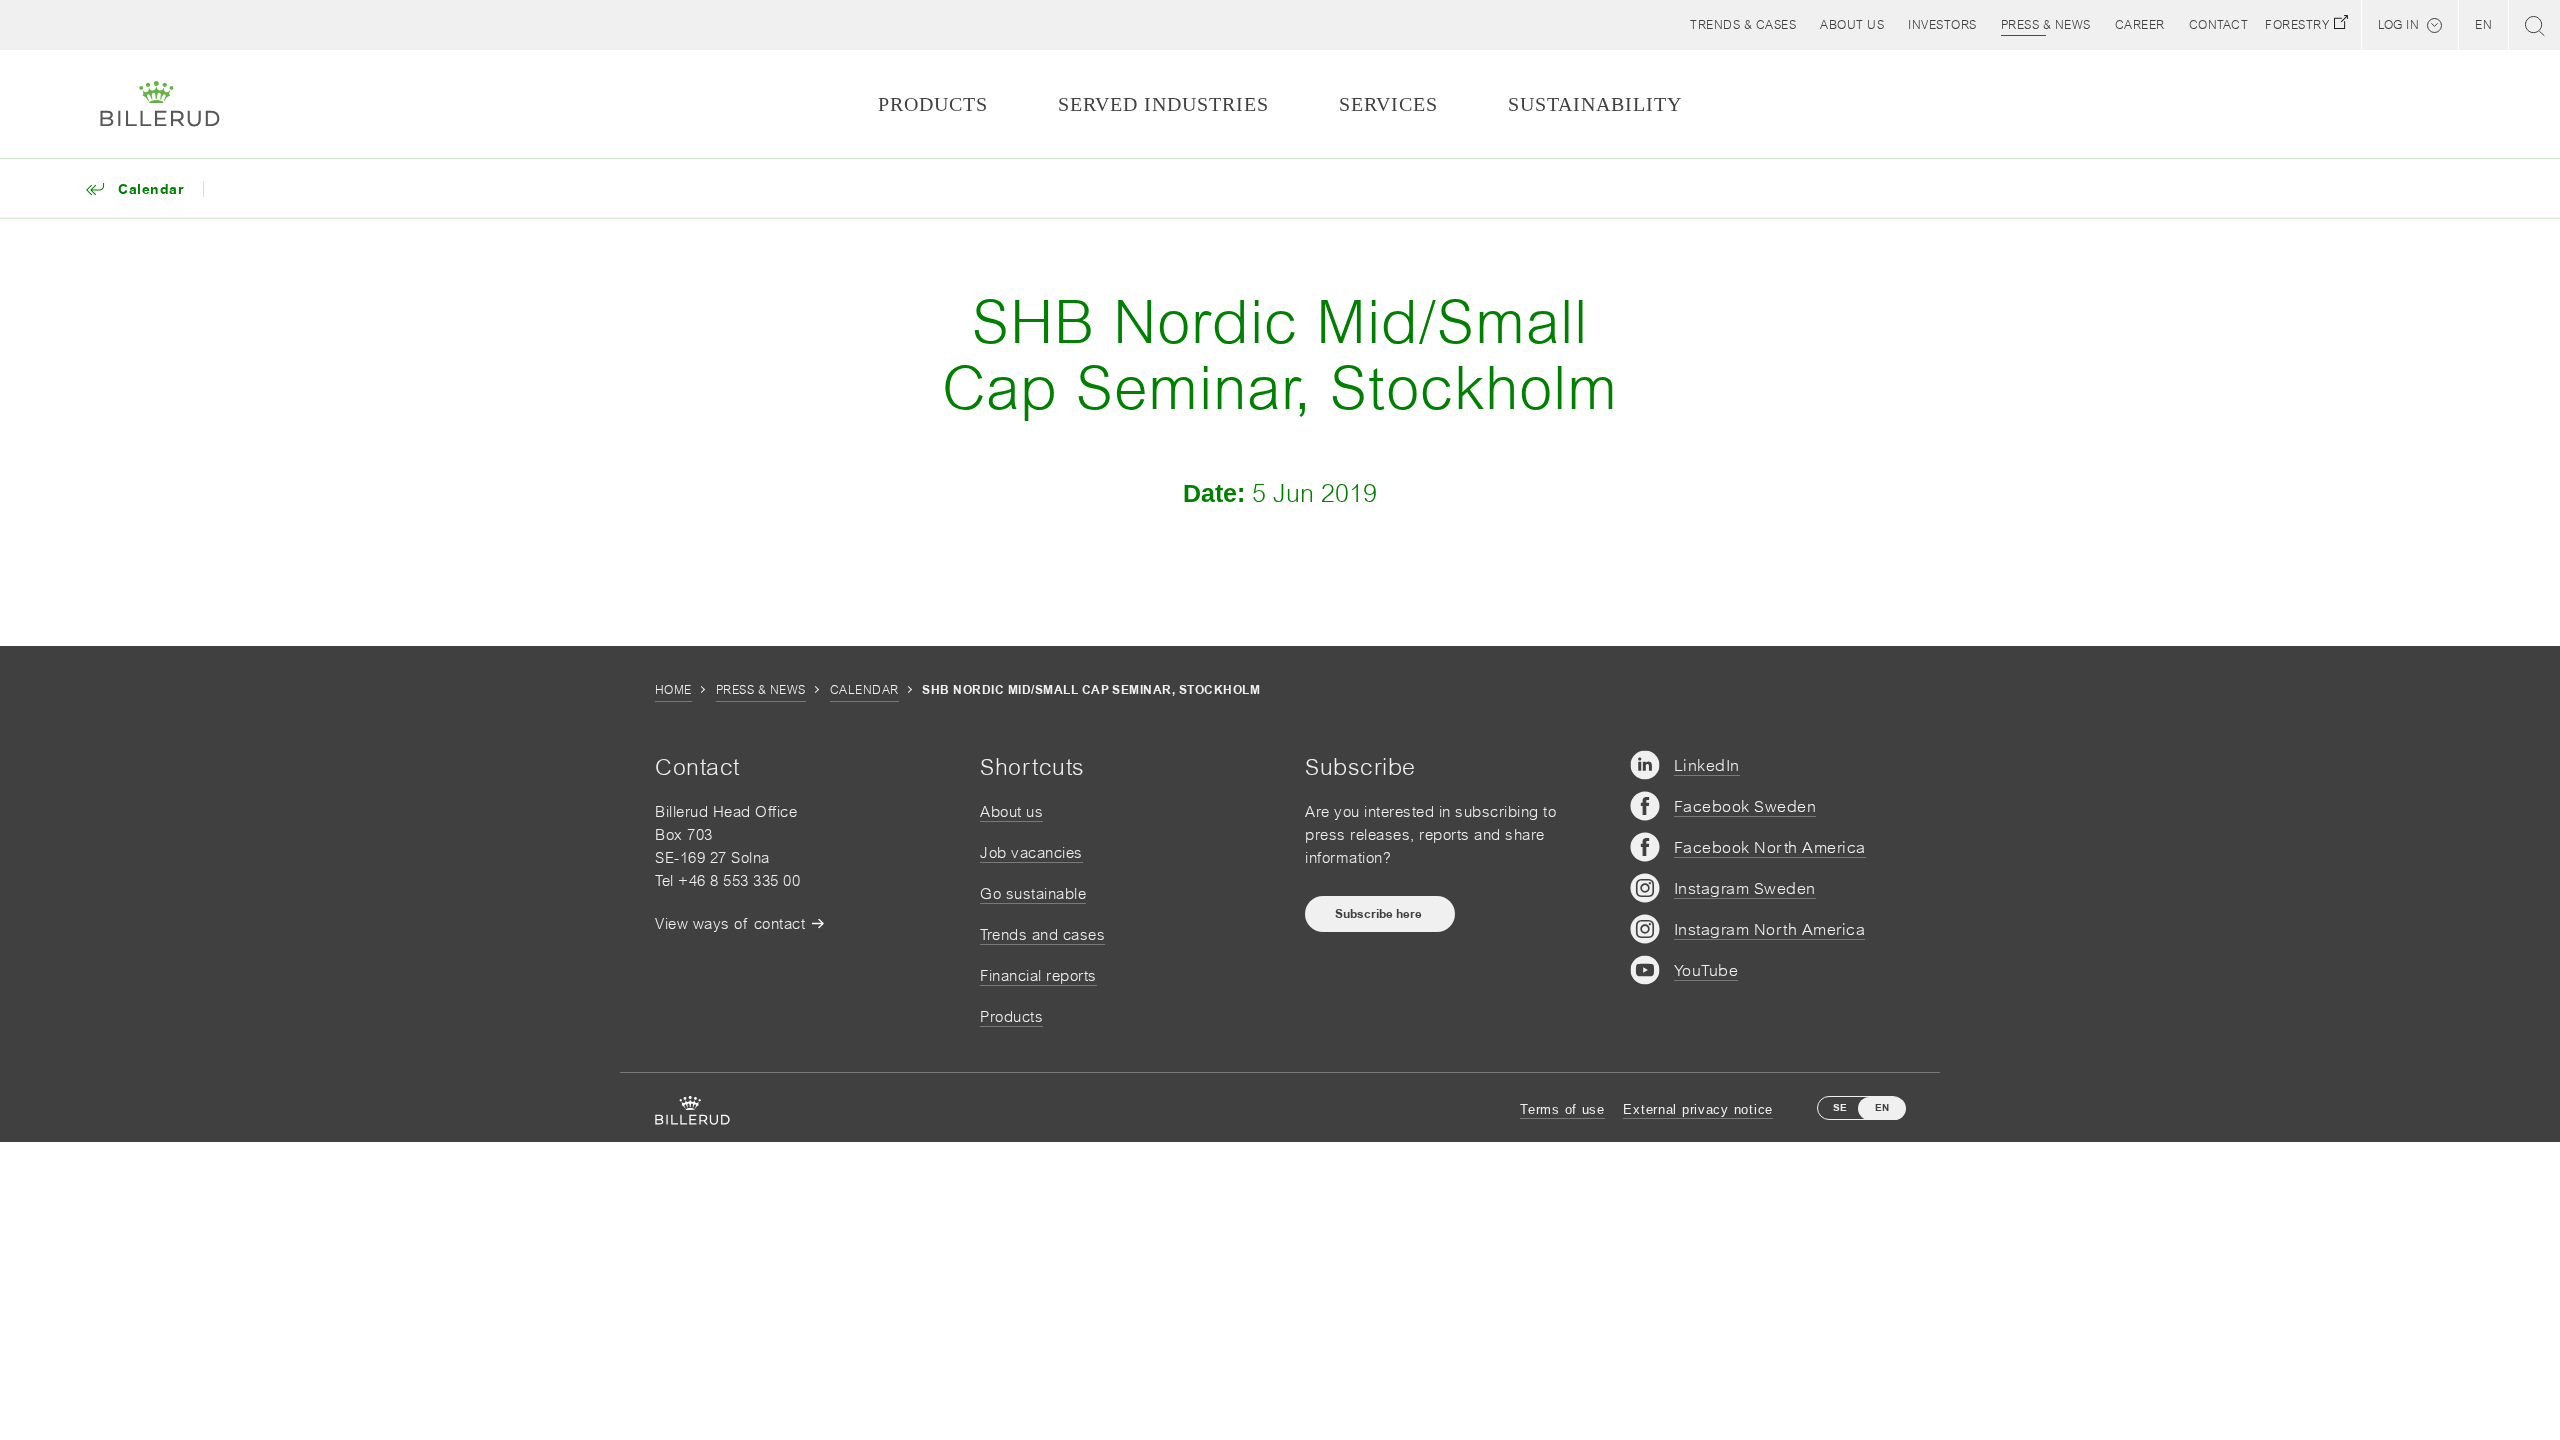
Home (673, 690)
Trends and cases (1042, 934)
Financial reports (1038, 975)
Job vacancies (1031, 852)
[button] (1852, 25)
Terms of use (1562, 1109)
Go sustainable (1033, 893)
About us (1011, 811)
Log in (2398, 25)
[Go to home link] (160, 104)
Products (1011, 1016)
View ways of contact (730, 923)
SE (1840, 1107)
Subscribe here (1380, 914)
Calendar (864, 690)
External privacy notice (1698, 1109)
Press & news (761, 690)
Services (1388, 104)
